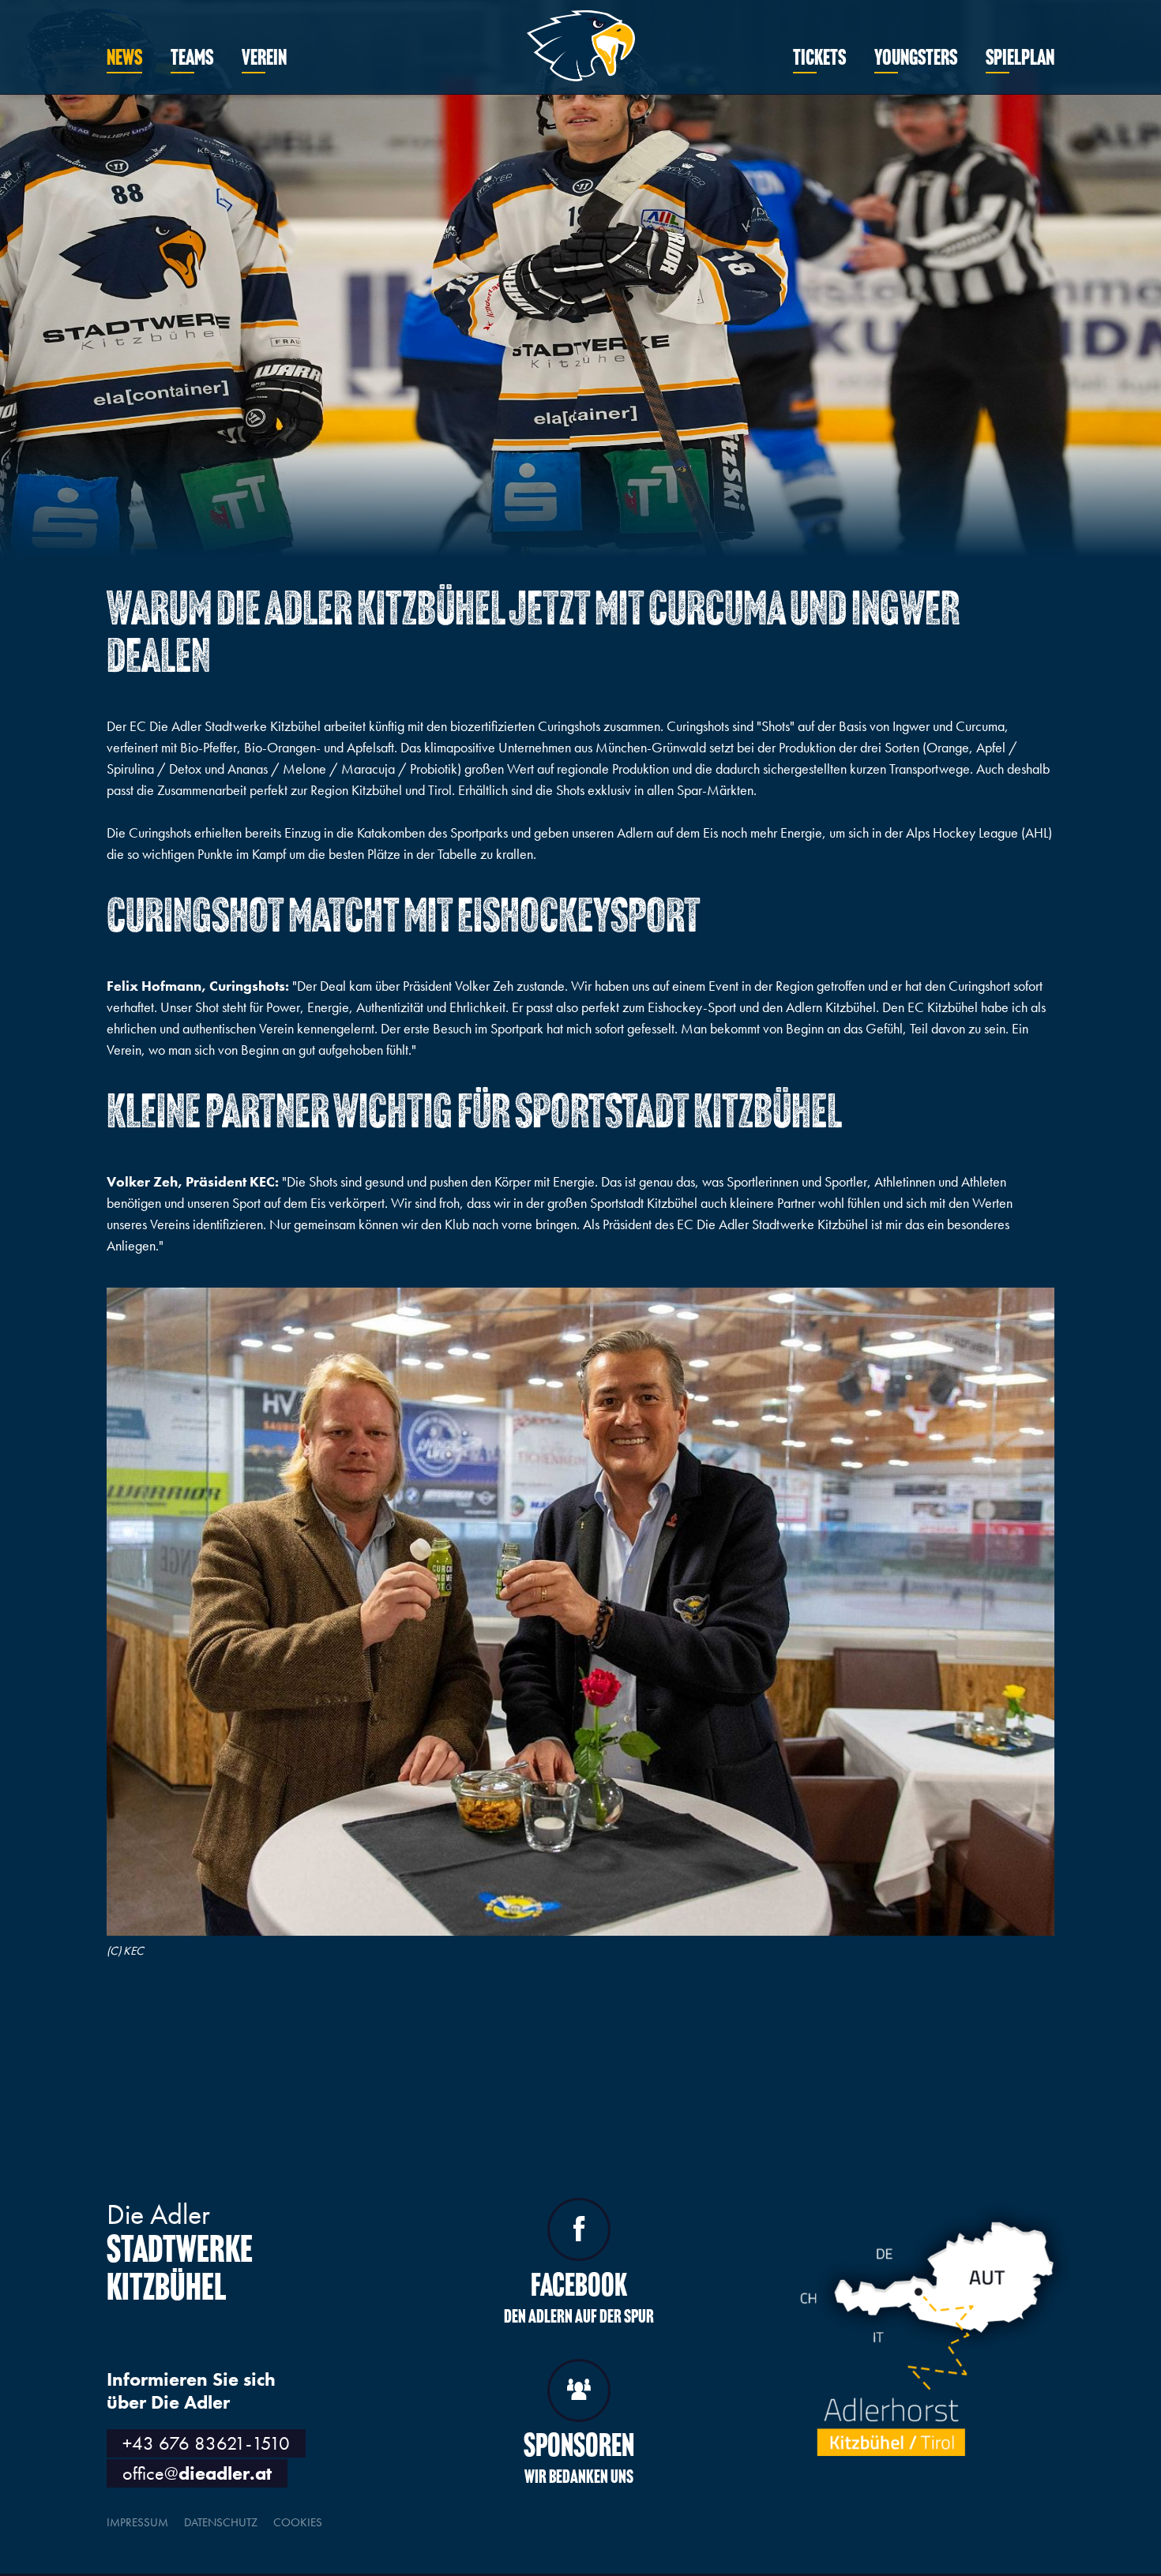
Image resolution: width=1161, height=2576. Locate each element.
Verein (264, 59)
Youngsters (916, 59)
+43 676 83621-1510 (206, 2443)
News (124, 59)
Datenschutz (221, 2522)
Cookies (298, 2522)
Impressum (137, 2522)
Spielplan (1020, 59)
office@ (197, 2473)
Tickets (819, 59)
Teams (192, 59)
